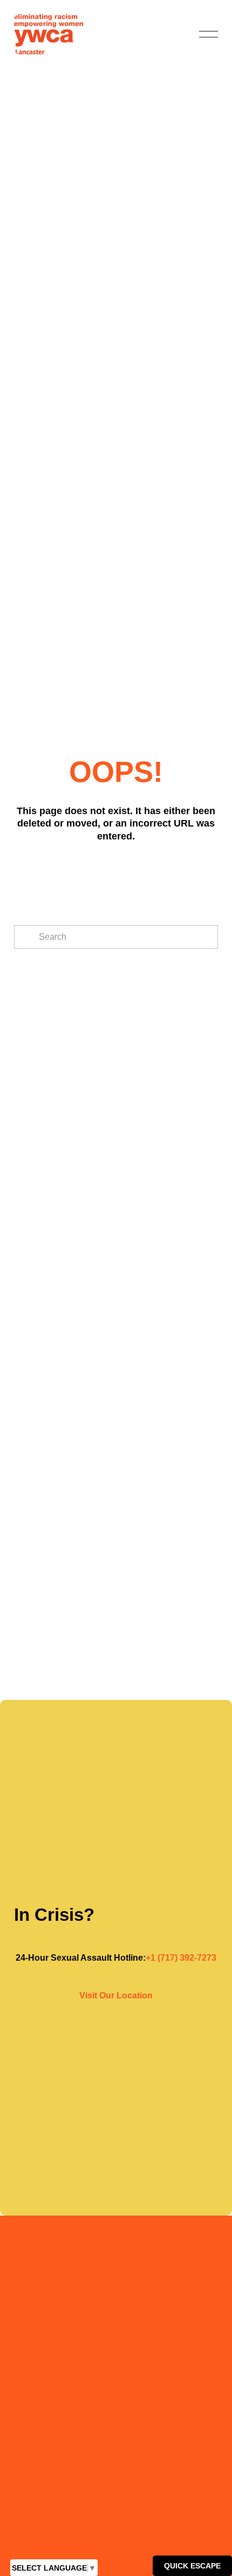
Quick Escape (192, 2566)
